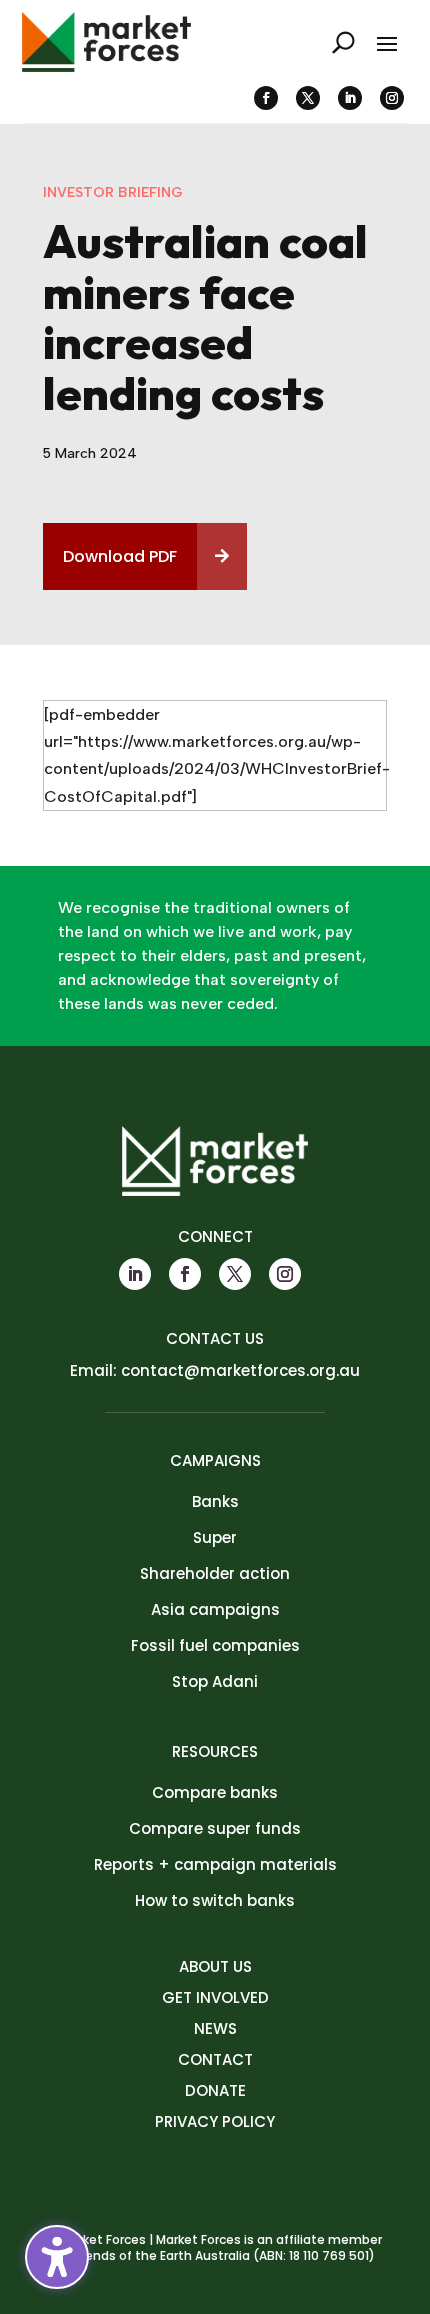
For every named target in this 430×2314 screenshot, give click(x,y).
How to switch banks (215, 1900)
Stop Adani (215, 1681)
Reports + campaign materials (215, 1864)
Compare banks (215, 1792)
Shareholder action (215, 1573)
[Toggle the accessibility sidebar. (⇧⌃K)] (57, 2257)
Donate (215, 2090)
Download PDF (120, 556)
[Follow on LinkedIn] (350, 98)
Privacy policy (215, 2121)
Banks (215, 1501)
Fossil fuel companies (215, 1645)
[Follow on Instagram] (392, 98)
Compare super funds (215, 1828)
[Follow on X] (308, 98)
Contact (215, 2059)
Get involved (215, 1997)
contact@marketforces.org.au (240, 1370)
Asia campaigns (215, 1609)
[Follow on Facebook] (266, 98)
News (215, 2028)
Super (215, 1537)
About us (215, 1966)
